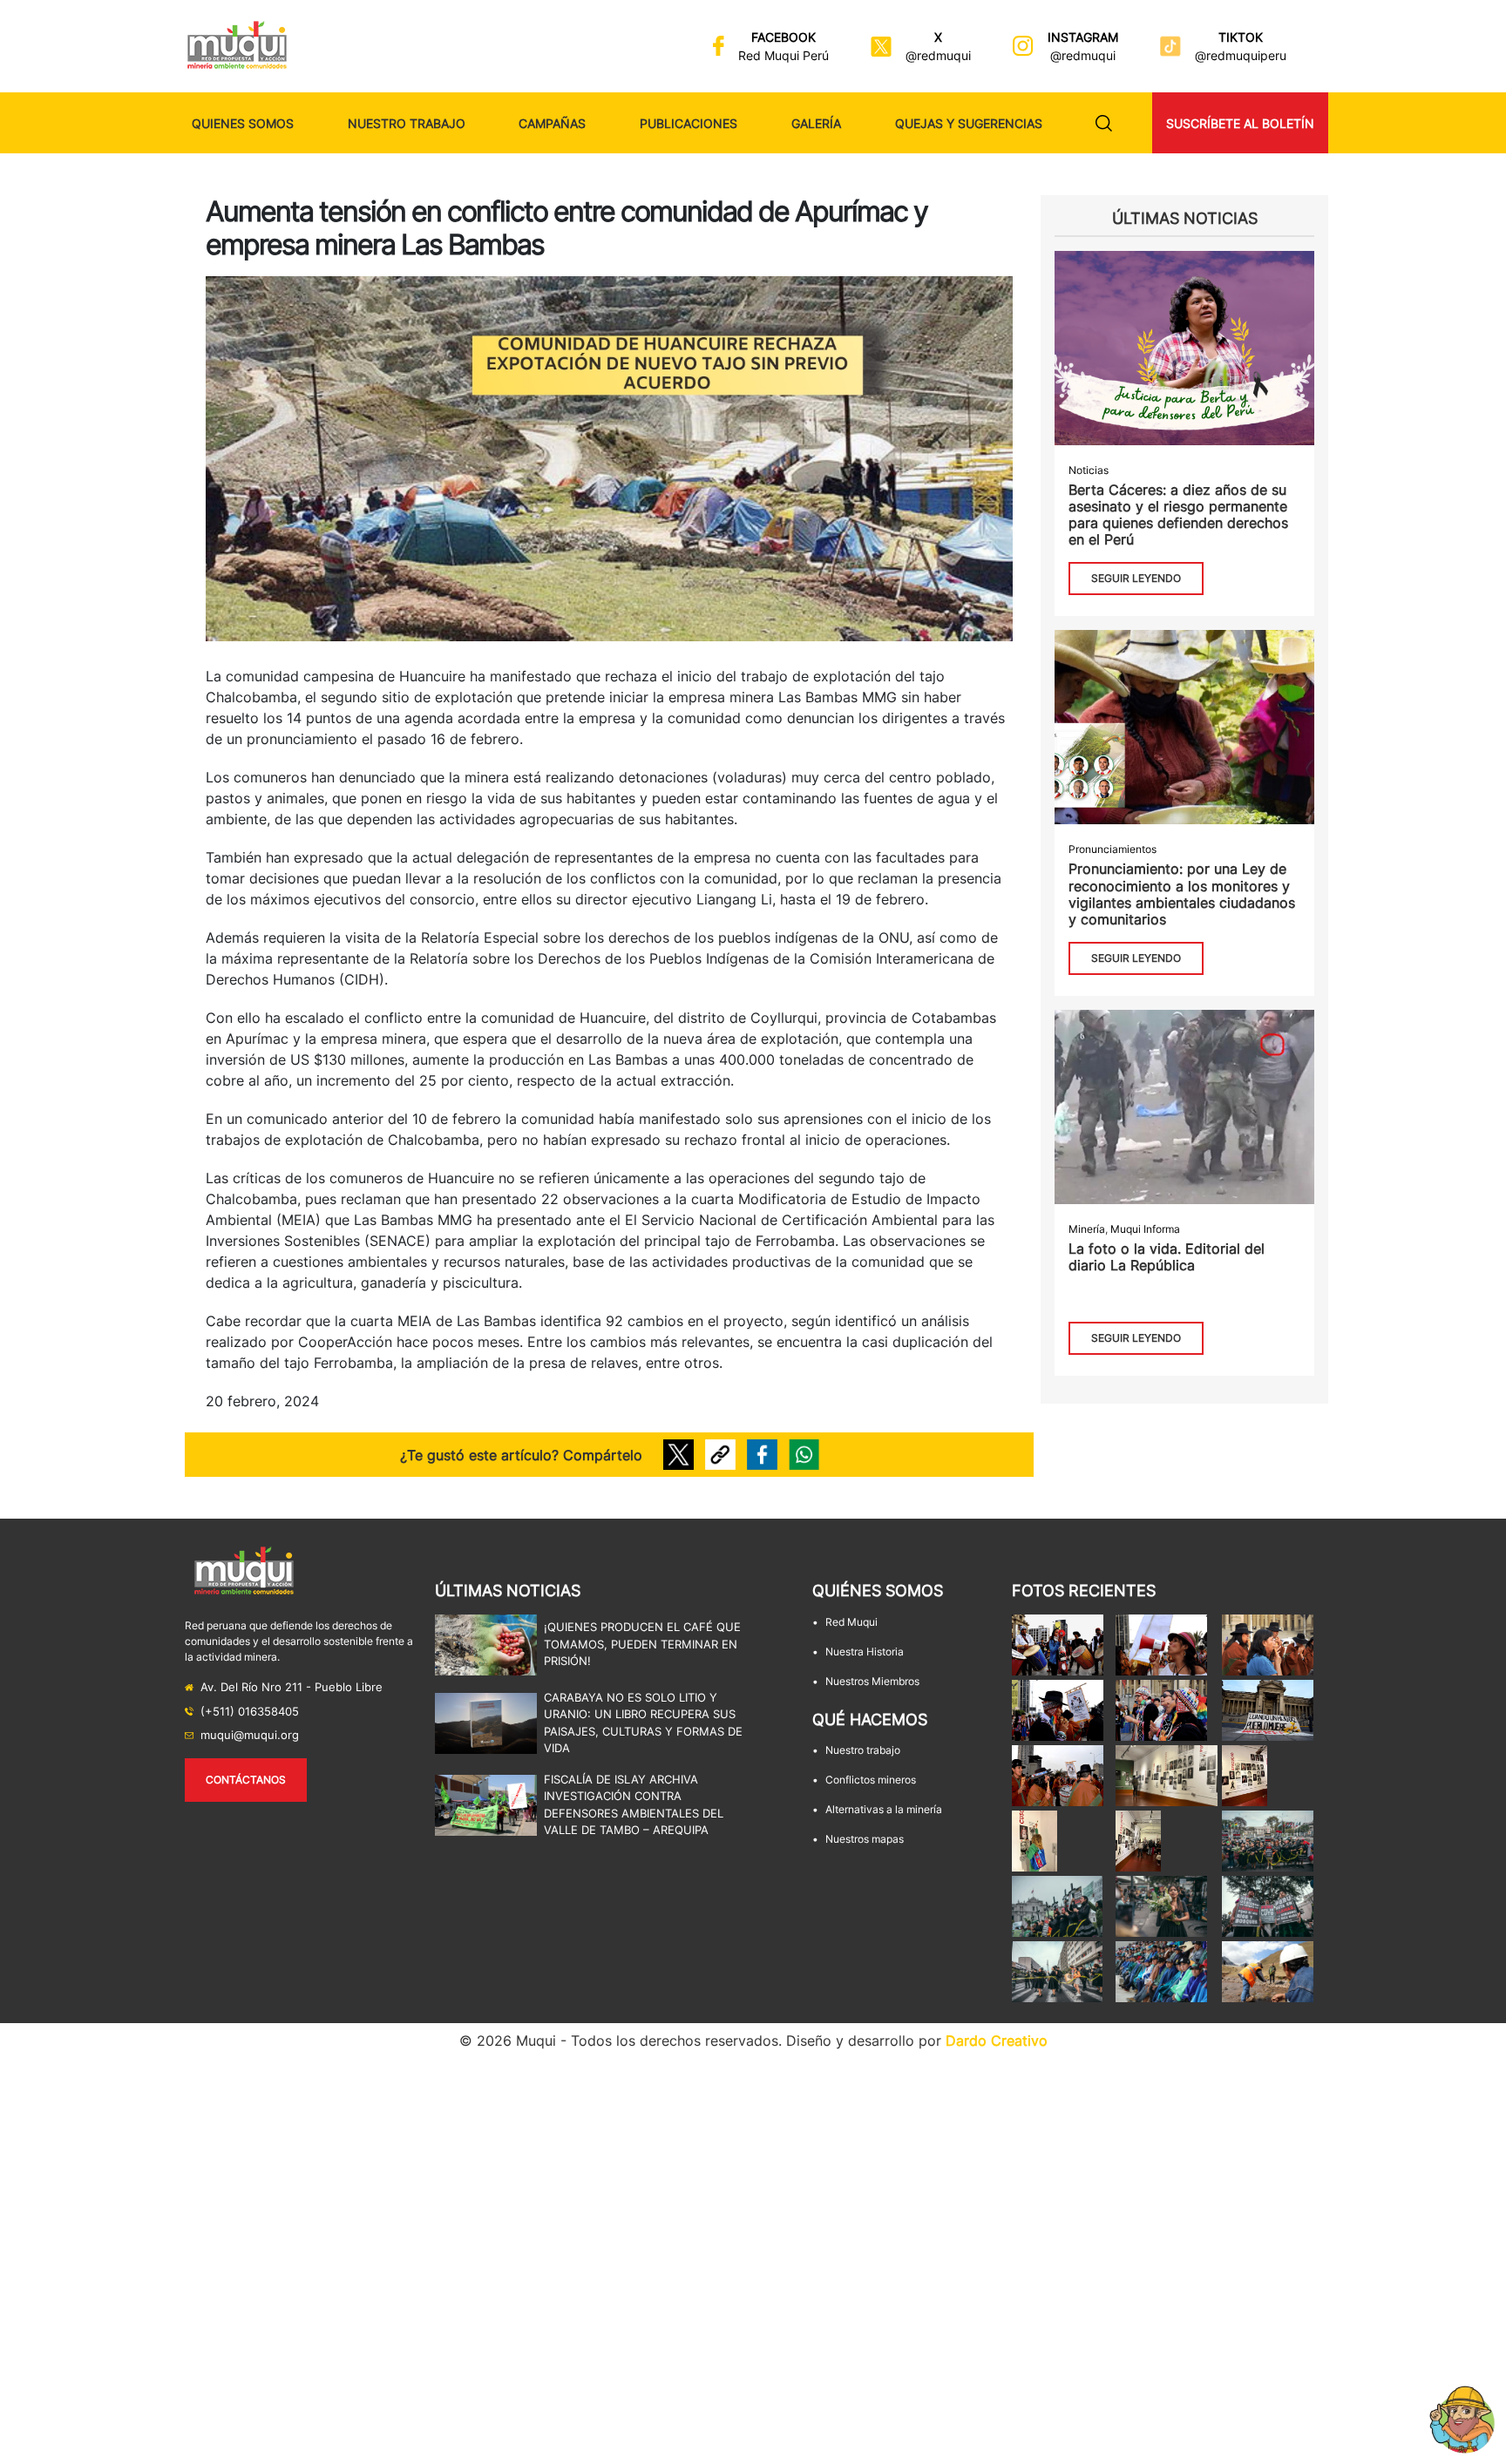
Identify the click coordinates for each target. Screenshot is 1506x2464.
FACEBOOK (784, 37)
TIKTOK (1241, 37)
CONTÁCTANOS (246, 1780)
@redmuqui (938, 55)
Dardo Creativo (997, 2041)
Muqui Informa (1145, 1229)
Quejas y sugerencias (969, 123)
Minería (1087, 1229)
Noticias (1089, 470)
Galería (816, 123)
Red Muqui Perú (784, 55)
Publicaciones (689, 123)
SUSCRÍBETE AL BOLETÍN (1240, 123)
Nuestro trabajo (407, 123)
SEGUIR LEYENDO (1136, 578)
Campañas (552, 123)
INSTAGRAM (1083, 37)
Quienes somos (243, 123)
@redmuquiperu (1241, 55)
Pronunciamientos (1113, 849)
